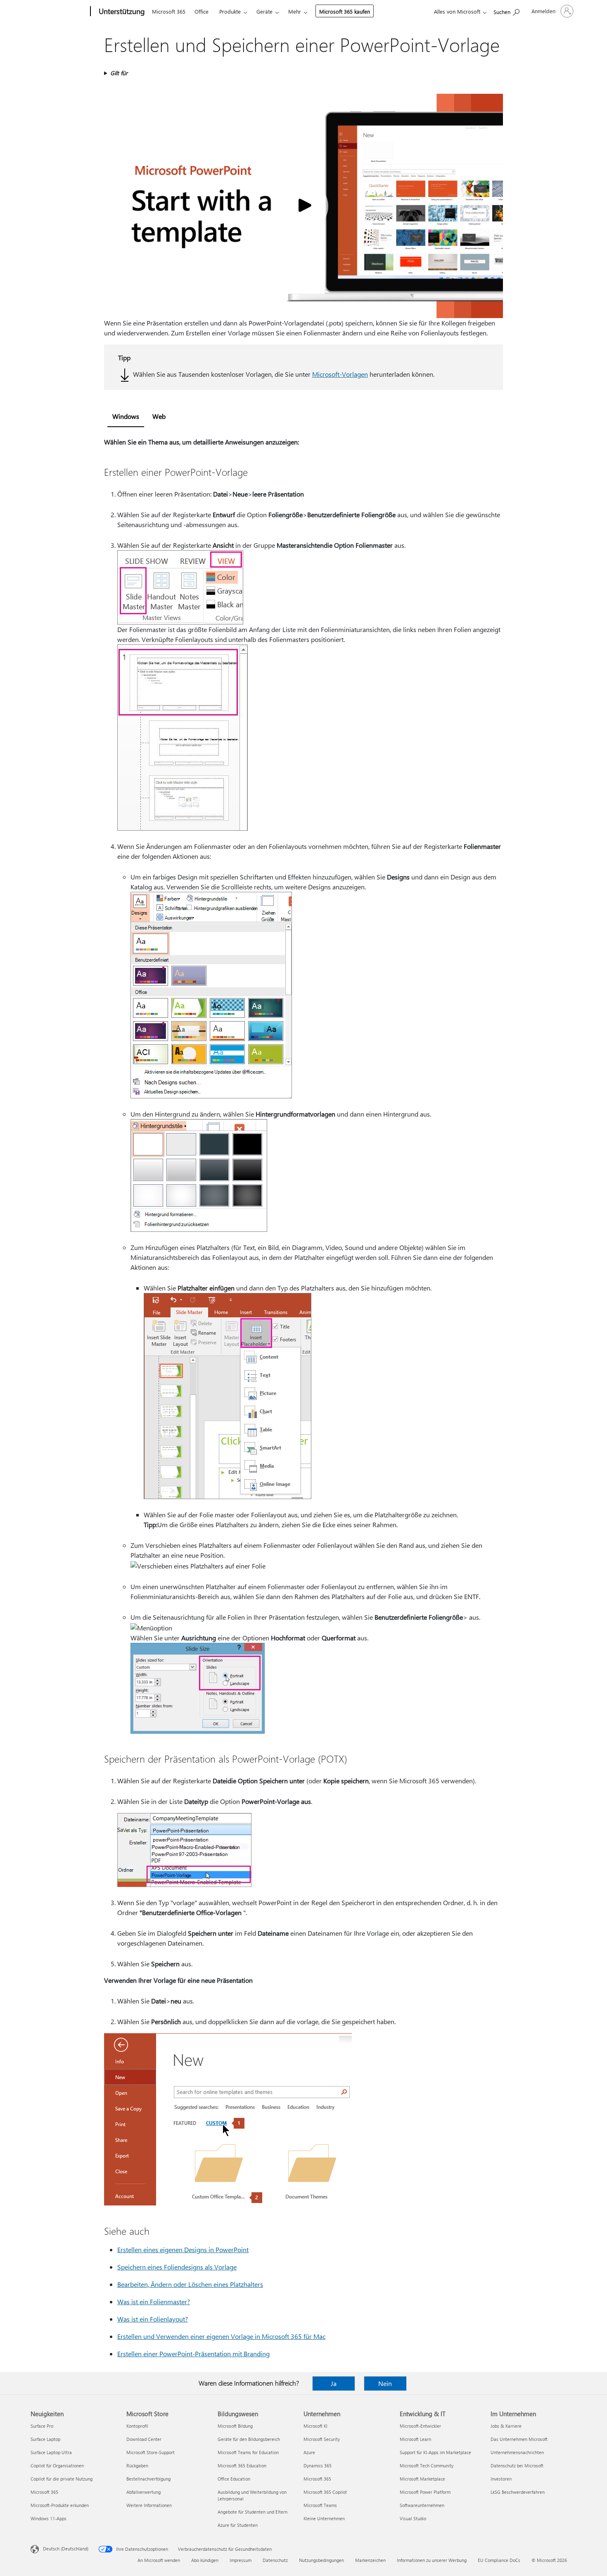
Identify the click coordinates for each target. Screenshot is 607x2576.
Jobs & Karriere (506, 2426)
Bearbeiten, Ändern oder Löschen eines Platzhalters (190, 2284)
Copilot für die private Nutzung (62, 2479)
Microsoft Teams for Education (248, 2452)
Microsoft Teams (320, 2505)
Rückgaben (137, 2465)
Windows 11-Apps (49, 2518)
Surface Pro (42, 2426)
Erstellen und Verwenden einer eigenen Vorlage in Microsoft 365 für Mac (221, 2336)
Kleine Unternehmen (324, 2518)
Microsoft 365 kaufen (345, 11)
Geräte (264, 11)
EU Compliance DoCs (499, 2560)
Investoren (501, 2479)
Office (202, 11)
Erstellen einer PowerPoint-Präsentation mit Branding (193, 2354)
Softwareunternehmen (422, 2505)
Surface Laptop (45, 2439)
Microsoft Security (322, 2439)
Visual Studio (413, 2518)
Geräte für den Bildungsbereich (249, 2439)
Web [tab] (159, 416)
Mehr (295, 11)
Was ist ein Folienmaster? (154, 2302)
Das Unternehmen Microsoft (519, 2439)
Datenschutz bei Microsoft (517, 2465)
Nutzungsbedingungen (321, 2560)
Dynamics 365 (318, 2465)
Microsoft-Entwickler (420, 2426)
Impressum (241, 2560)
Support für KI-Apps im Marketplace (435, 2452)
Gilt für (119, 73)
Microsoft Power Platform (425, 2492)
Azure (309, 2452)
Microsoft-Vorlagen (340, 374)
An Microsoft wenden (159, 2560)
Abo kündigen (205, 2560)
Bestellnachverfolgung (148, 2479)
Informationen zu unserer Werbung (432, 2560)
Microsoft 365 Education (242, 2465)
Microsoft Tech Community (427, 2465)
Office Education (234, 2479)
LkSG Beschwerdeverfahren (518, 2492)
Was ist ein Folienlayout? (153, 2319)
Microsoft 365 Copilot (325, 2492)
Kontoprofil (137, 2426)
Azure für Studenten (238, 2525)
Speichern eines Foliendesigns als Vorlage (177, 2267)
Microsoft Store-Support (151, 2452)
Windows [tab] (126, 416)
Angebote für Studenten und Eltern (253, 2512)
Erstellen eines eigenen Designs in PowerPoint (183, 2249)
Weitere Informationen (149, 2505)
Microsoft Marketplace (422, 2479)
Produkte (230, 11)
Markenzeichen (370, 2560)
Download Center (144, 2439)
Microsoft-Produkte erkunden (60, 2505)
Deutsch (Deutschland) (66, 2549)
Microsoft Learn (415, 2439)
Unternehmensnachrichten (517, 2452)
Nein (385, 2383)
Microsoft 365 (169, 11)
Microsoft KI (315, 2426)
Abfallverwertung (143, 2492)
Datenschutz (275, 2560)
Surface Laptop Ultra (51, 2452)
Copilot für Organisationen (57, 2465)
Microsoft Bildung (235, 2426)
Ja (334, 2383)
